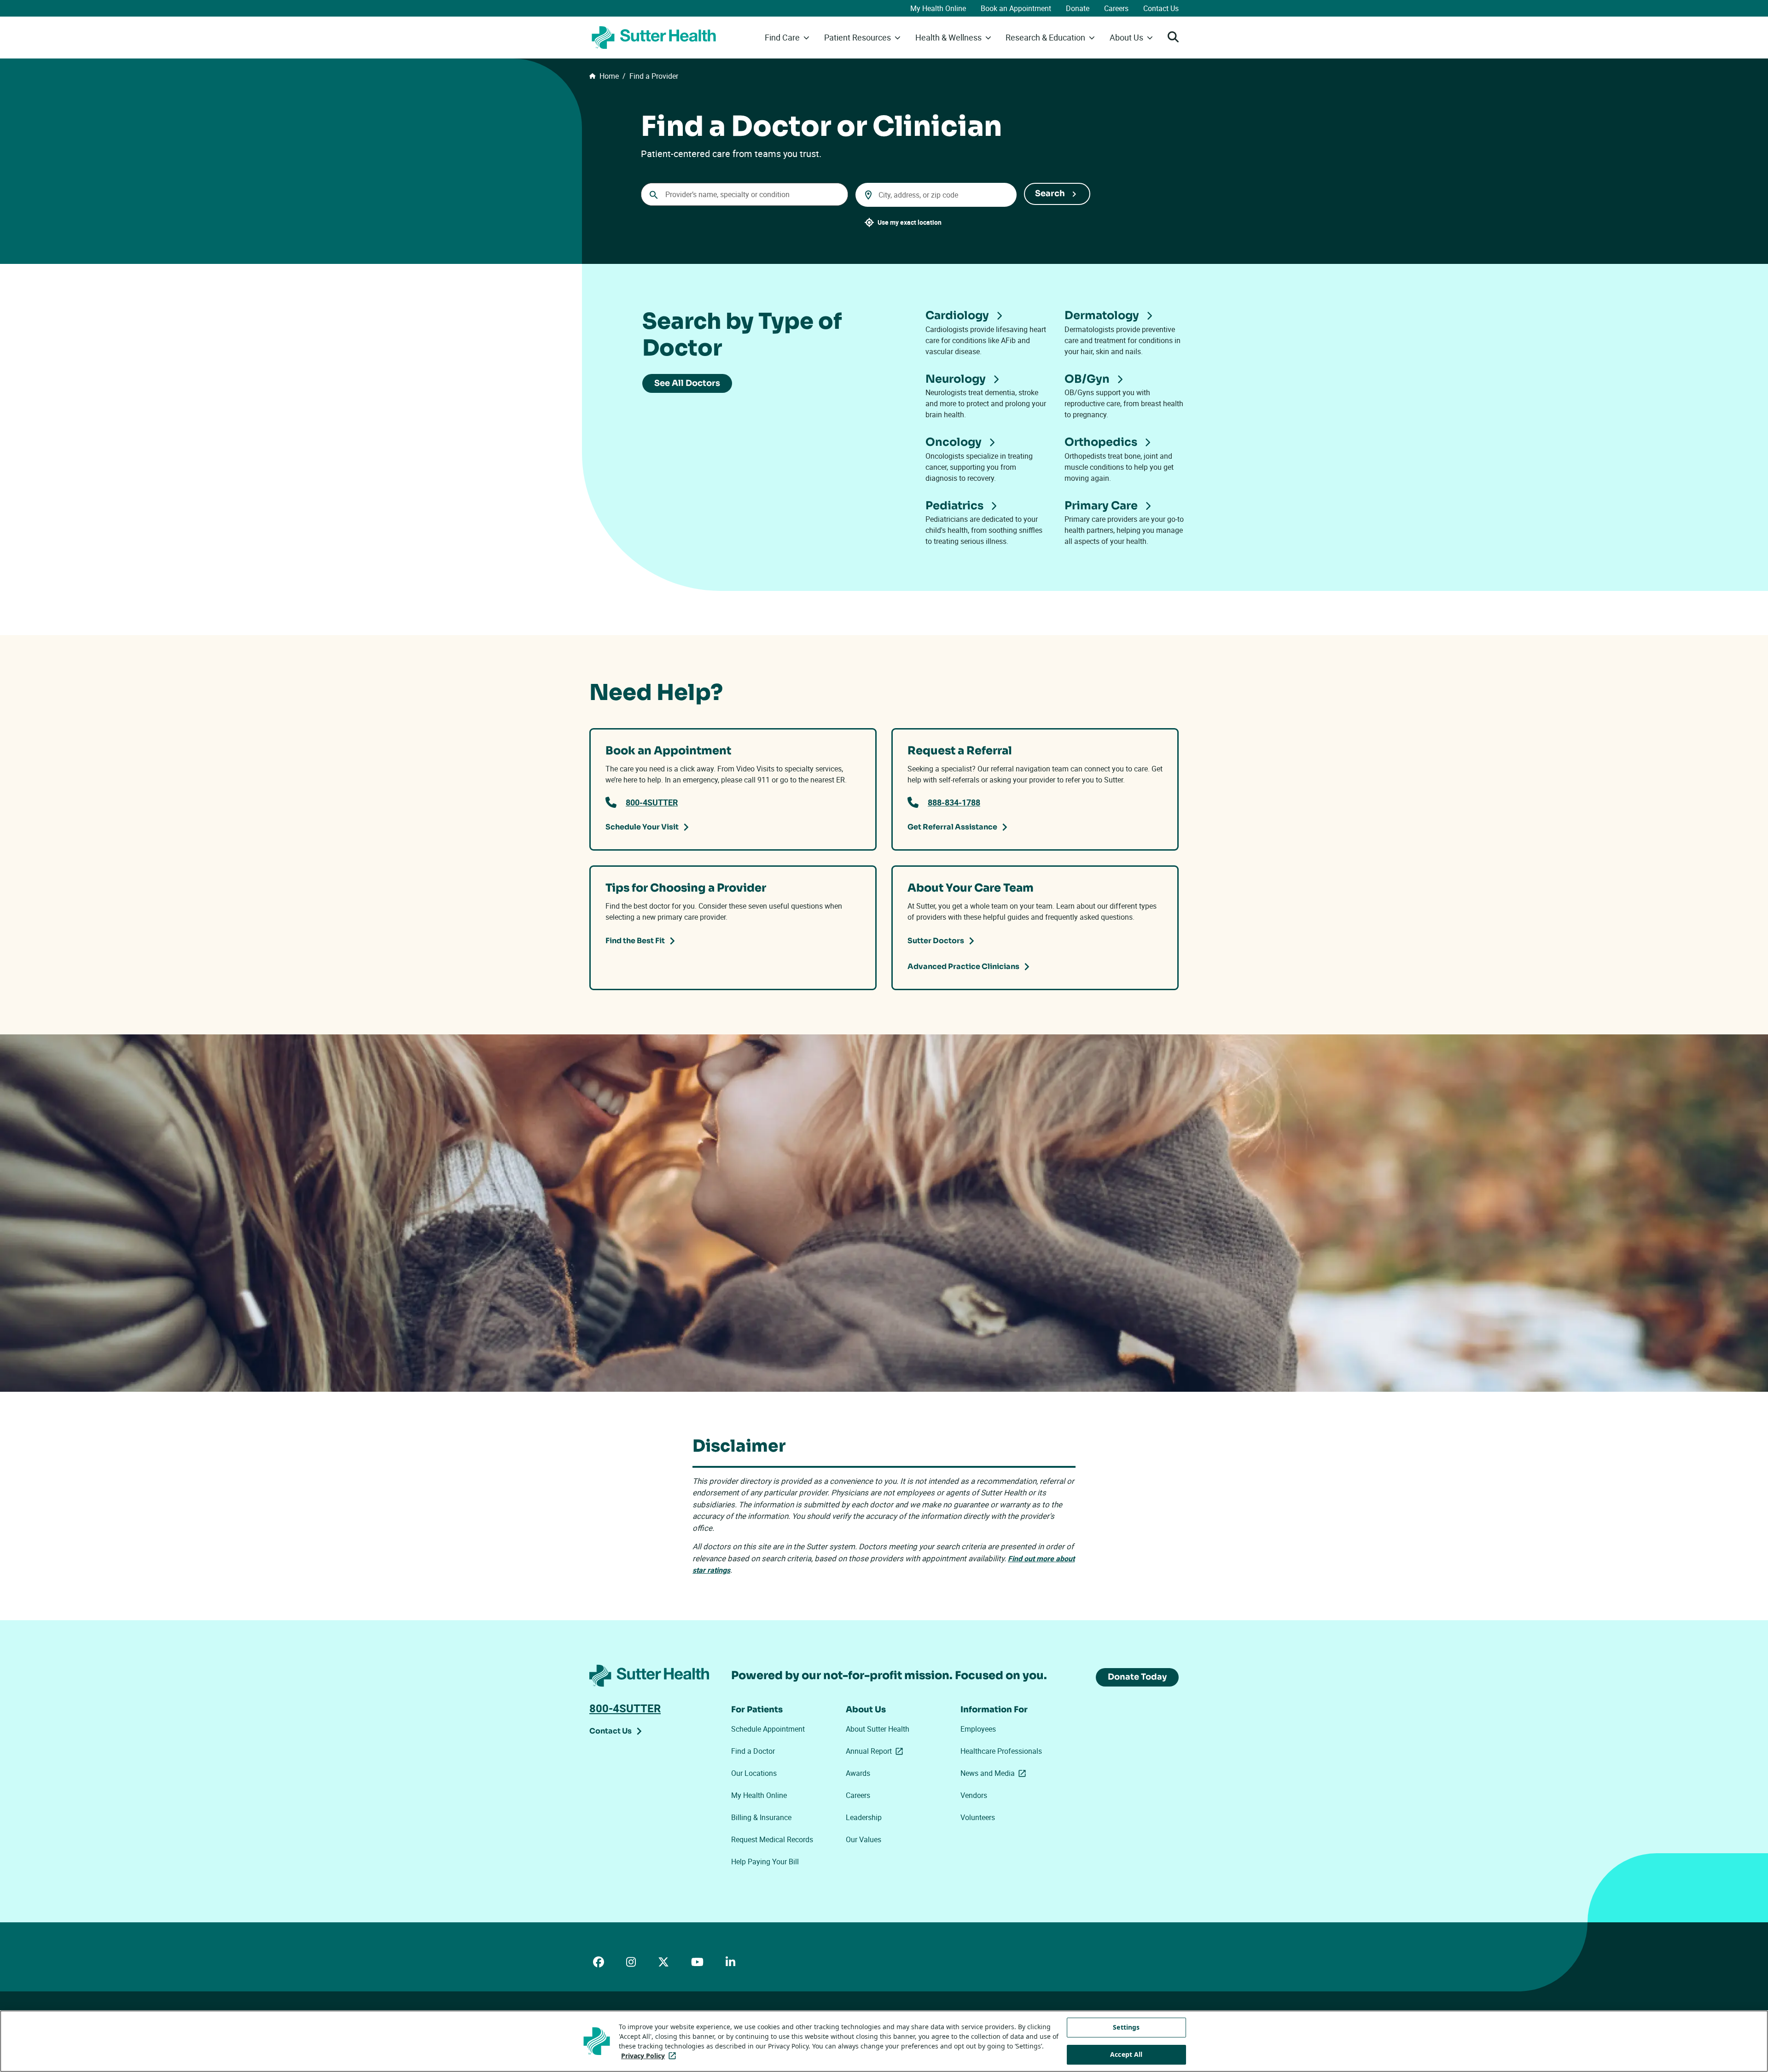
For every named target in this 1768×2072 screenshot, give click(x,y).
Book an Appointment (1016, 8)
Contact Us (1161, 8)
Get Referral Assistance (952, 827)
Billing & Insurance (761, 1817)
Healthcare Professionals (1001, 1751)
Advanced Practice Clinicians (963, 966)
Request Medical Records (772, 1839)
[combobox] (744, 194)
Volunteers (978, 1817)
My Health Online (938, 8)
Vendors (974, 1795)
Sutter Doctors (936, 941)
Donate (1078, 8)
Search (1050, 193)
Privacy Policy (650, 2056)
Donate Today (1137, 1677)
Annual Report (876, 1751)
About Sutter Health (878, 1729)
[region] (884, 2041)
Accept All (1126, 2054)
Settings (1126, 2027)
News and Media (995, 1773)
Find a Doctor (753, 1751)
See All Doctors (687, 383)
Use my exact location (910, 222)
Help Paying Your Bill (765, 1862)
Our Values (864, 1839)
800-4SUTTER (652, 802)
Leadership (864, 1817)
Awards (858, 1773)
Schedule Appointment (768, 1729)
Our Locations (754, 1773)
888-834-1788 (954, 802)
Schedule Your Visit (642, 827)
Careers (1116, 8)
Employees (978, 1729)
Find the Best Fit (635, 941)
